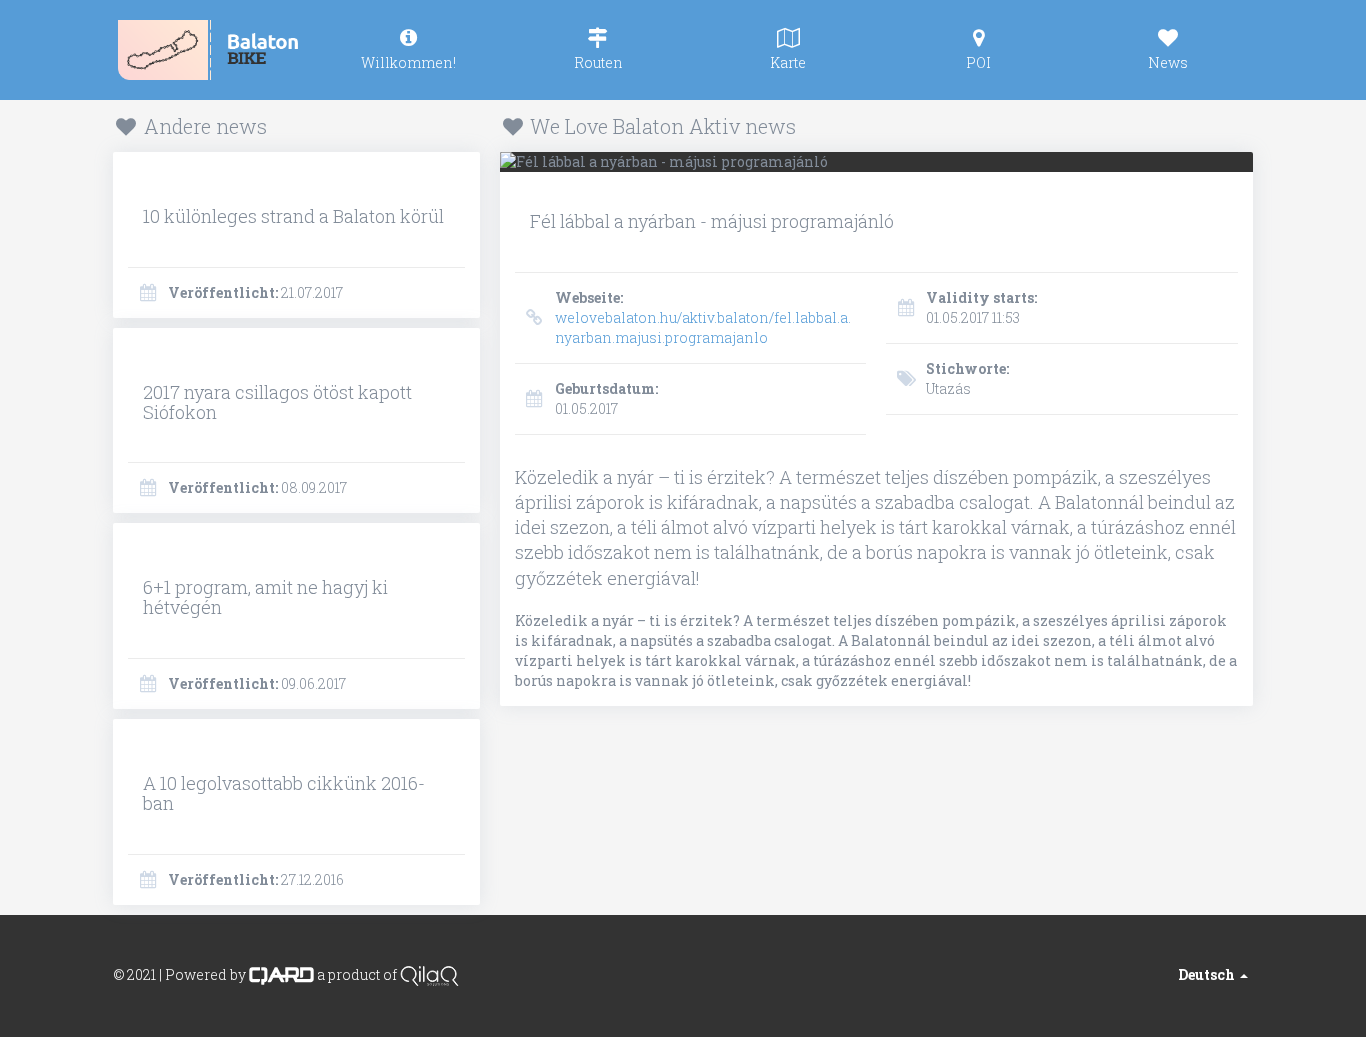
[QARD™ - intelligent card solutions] (281, 973)
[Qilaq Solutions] (429, 973)
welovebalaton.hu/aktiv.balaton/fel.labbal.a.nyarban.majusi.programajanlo (703, 317)
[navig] (408, 50)
